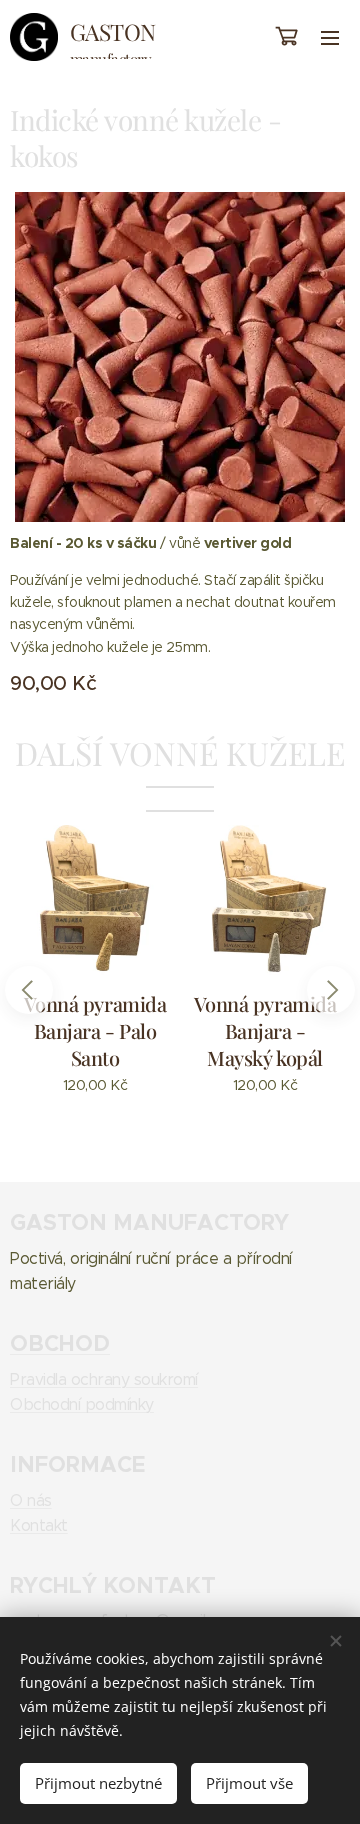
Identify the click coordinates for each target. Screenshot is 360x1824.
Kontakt (39, 1525)
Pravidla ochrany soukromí (104, 1379)
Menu (330, 37)
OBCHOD (60, 1343)
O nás (31, 1500)
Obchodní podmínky (82, 1404)
